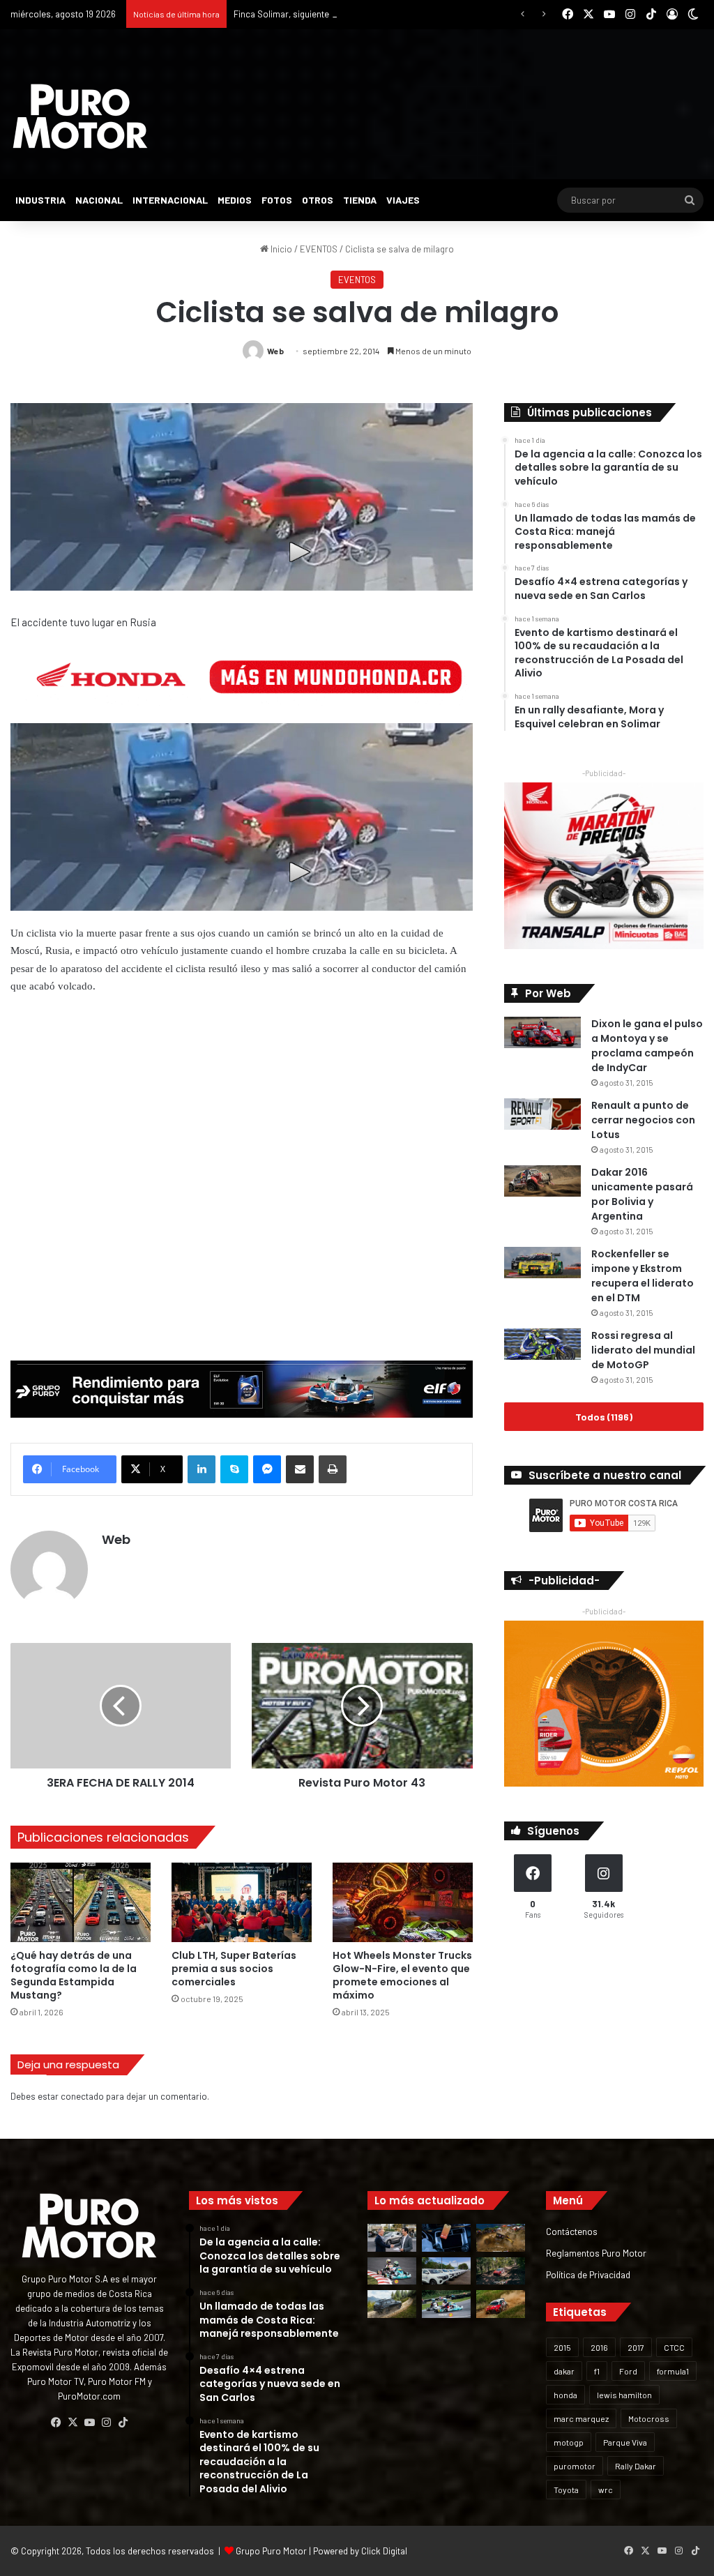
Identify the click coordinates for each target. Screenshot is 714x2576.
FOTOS (277, 200)
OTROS (318, 200)
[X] (73, 2423)
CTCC (674, 2347)
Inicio (280, 249)
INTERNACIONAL (170, 200)
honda (565, 2395)
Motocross (649, 2418)
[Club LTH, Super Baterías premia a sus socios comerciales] (242, 1902)
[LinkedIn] (202, 1469)
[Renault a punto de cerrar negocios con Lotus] (542, 1114)
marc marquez (581, 2418)
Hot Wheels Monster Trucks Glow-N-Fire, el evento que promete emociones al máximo (402, 1975)
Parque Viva (625, 2442)
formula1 (673, 2371)
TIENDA (360, 200)
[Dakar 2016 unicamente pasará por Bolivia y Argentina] (542, 1181)
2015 (562, 2347)
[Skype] (234, 1469)
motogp (569, 2442)
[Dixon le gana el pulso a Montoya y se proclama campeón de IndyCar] (542, 1032)
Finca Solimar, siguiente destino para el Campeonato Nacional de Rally (374, 14)
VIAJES (403, 200)
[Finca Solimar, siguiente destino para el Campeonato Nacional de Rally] (501, 2304)
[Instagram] (106, 2423)
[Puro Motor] (80, 116)
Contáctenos (572, 2231)
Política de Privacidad (588, 2274)
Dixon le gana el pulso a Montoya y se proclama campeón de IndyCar (647, 1046)
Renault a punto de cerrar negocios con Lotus (643, 1120)
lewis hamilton (624, 2395)
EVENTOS (319, 249)
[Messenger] (267, 1469)
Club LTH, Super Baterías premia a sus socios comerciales (234, 1969)
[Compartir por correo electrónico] (300, 1469)
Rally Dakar (636, 2466)
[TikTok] (123, 2423)
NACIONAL (99, 200)
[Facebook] (56, 2423)
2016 (599, 2347)
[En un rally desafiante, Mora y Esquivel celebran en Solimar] (501, 2271)
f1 (597, 2371)
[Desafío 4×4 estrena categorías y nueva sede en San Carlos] (501, 2237)
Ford (628, 2371)
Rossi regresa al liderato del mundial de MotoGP (643, 1350)
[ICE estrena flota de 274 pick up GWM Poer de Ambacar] (446, 2271)
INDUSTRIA (40, 200)
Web (275, 351)
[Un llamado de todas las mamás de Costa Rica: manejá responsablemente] (446, 2237)
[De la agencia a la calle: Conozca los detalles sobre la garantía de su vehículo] (392, 2237)
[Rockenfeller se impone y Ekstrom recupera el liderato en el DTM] (542, 1263)
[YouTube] (89, 2423)
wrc (606, 2490)
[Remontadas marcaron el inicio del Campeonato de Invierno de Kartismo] (446, 2304)
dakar (564, 2371)
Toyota (566, 2490)
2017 (636, 2347)
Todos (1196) (604, 1417)
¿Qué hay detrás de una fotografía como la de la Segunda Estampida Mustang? (74, 1975)
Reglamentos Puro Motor (596, 2253)
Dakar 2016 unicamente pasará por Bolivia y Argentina (642, 1194)
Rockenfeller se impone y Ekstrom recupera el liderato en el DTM (643, 1276)
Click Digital (384, 2551)
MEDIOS (235, 200)
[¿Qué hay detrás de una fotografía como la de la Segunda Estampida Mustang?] (81, 1902)
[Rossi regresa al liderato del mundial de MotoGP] (542, 1344)
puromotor (575, 2466)
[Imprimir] (333, 1469)
